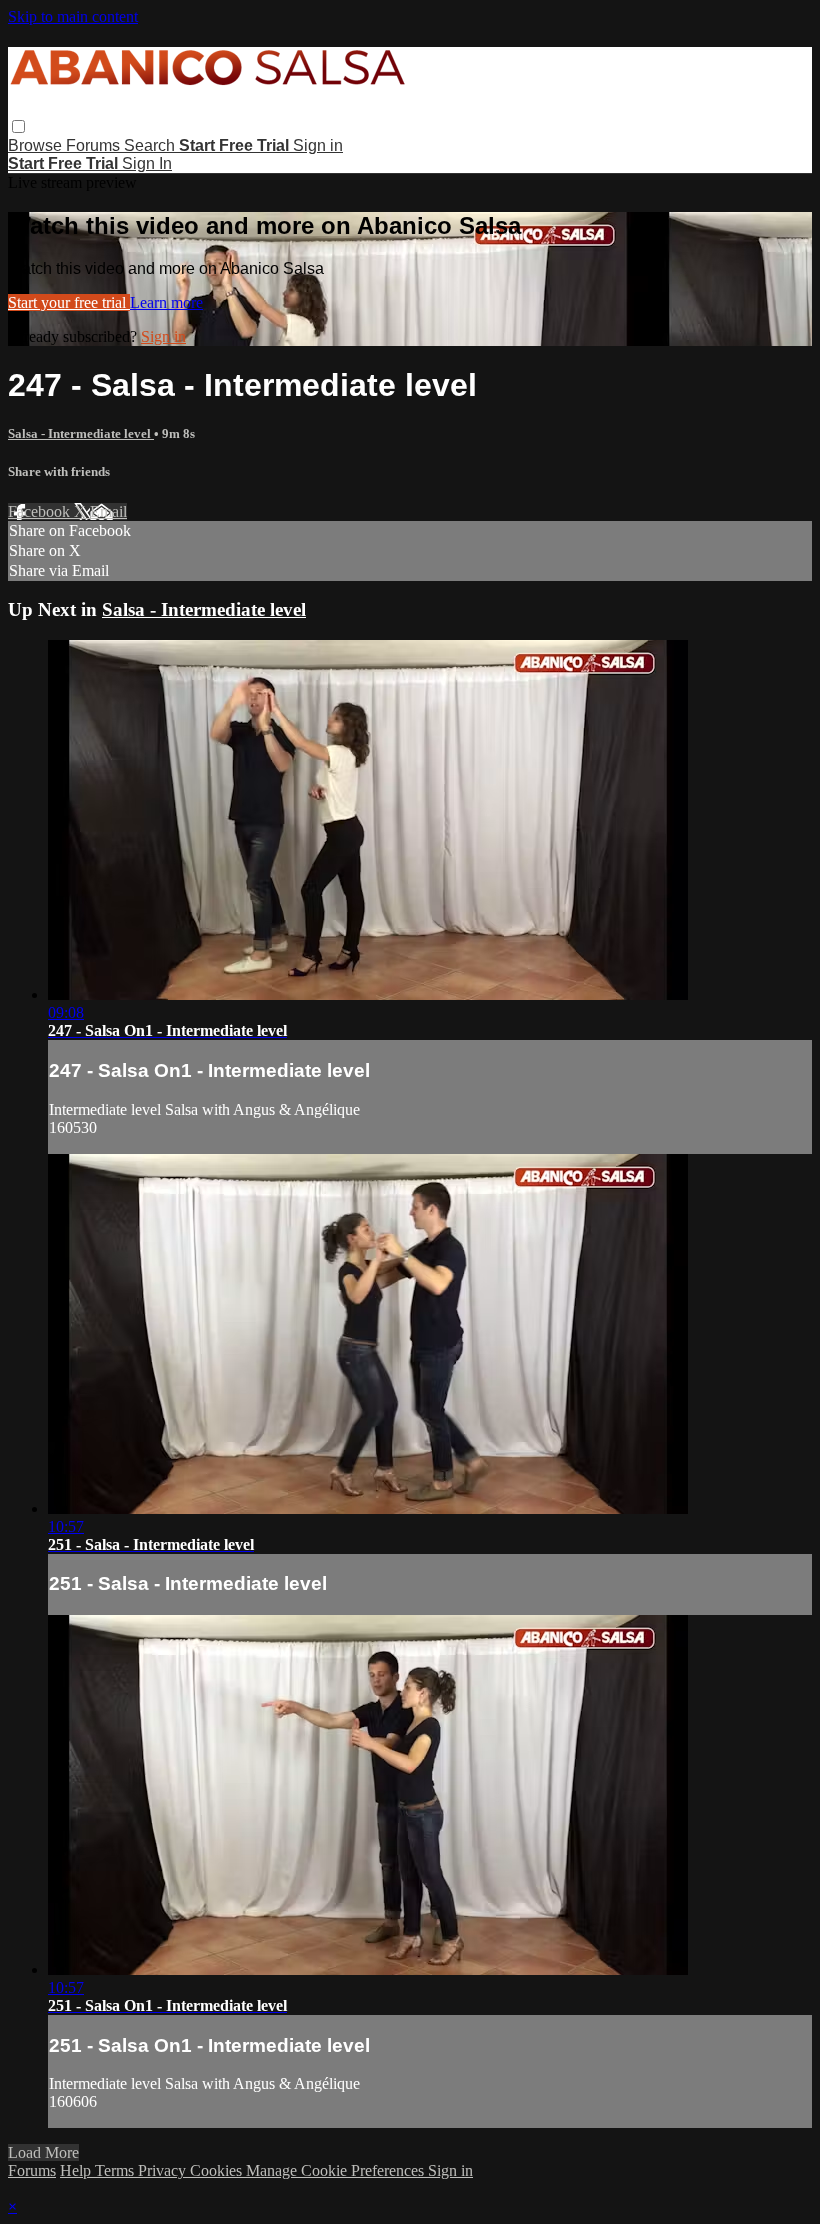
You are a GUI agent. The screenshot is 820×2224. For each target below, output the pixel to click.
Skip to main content (73, 16)
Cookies (218, 2170)
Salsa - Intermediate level (81, 433)
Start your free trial (69, 302)
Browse (37, 145)
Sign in (318, 145)
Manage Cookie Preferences (337, 2170)
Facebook (41, 511)
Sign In (147, 163)
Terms (116, 2170)
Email (108, 511)
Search (151, 145)
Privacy (164, 2170)
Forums (95, 145)
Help (77, 2170)
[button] (18, 126)
